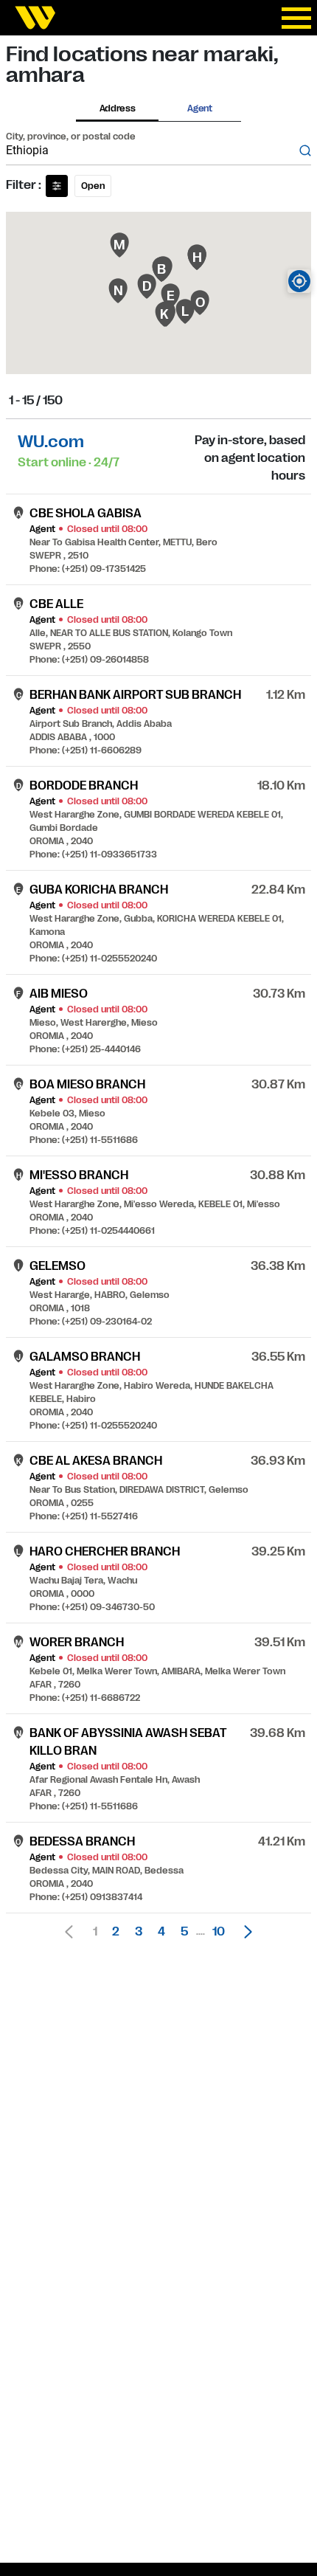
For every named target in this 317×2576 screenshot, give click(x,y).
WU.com (51, 442)
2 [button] (116, 1932)
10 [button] (219, 1932)
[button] (244, 1932)
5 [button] (184, 1932)
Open (93, 186)
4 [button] (161, 1932)
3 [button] (139, 1932)
